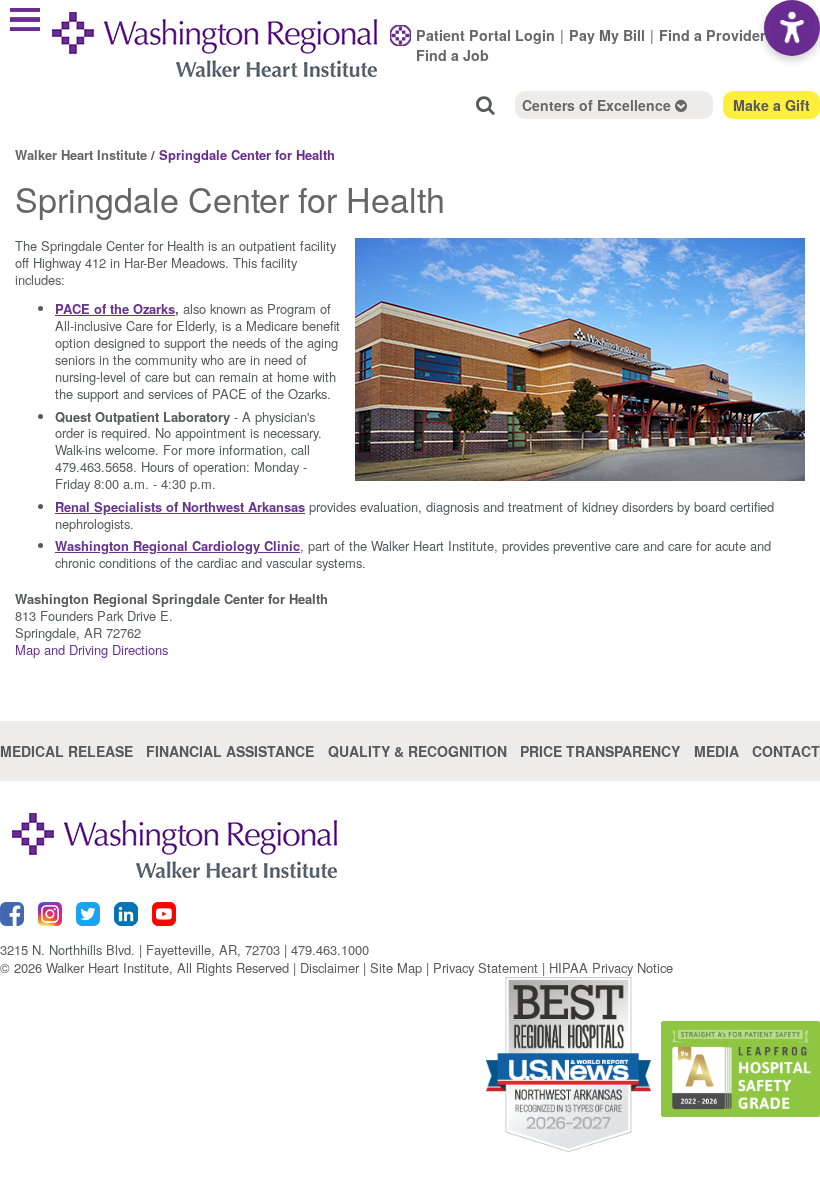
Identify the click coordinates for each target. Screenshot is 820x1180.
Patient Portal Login (485, 35)
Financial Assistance (230, 751)
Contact (786, 751)
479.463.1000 (330, 949)
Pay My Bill (607, 35)
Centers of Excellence (598, 105)
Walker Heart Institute (81, 154)
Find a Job (452, 55)
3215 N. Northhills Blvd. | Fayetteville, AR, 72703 (140, 949)
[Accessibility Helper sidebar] (792, 28)
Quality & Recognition (417, 751)
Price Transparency (600, 751)
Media (716, 751)
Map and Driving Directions (91, 649)
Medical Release (66, 751)
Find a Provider (712, 35)
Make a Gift (771, 105)
